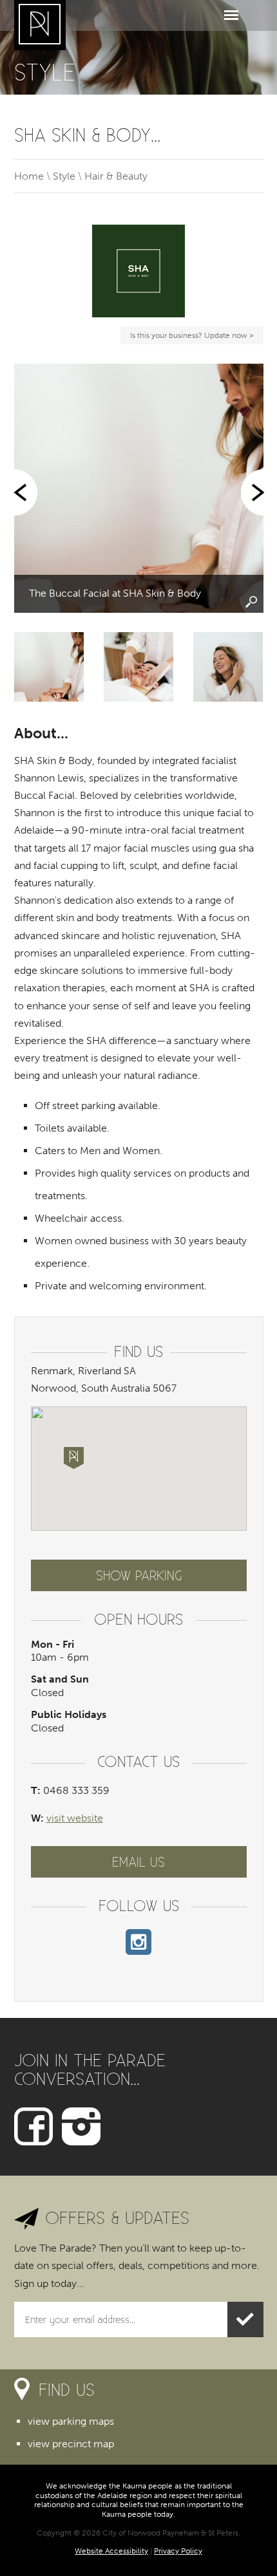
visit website (75, 1818)
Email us (138, 1862)
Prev (27, 492)
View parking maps (71, 2421)
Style (64, 176)
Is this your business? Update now (191, 337)
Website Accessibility (111, 2551)
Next (251, 492)
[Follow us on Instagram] (81, 2126)
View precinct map (71, 2444)
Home (29, 176)
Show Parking (139, 1575)
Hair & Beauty (116, 176)
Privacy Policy (178, 2551)
